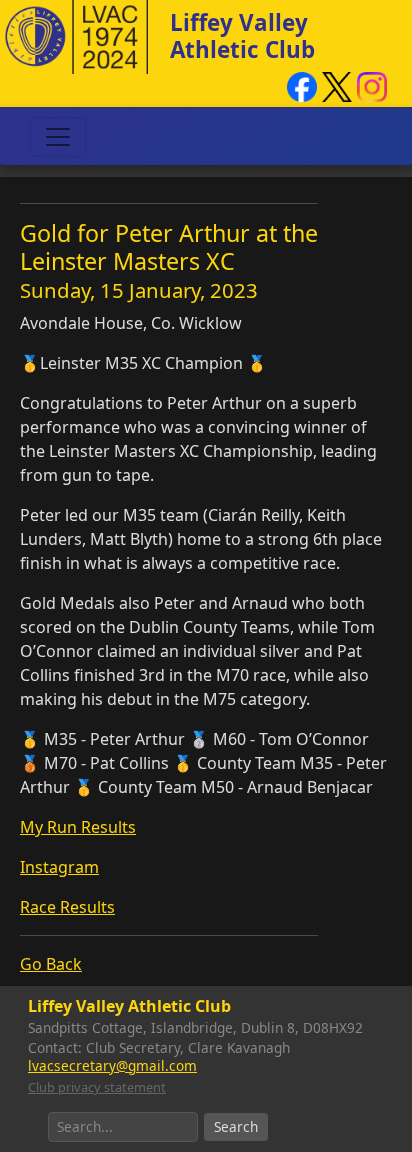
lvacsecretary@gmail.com (112, 1065)
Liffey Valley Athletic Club (242, 36)
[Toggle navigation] (58, 137)
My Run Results (78, 827)
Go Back (51, 964)
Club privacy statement (97, 1087)
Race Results (67, 907)
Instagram (59, 867)
